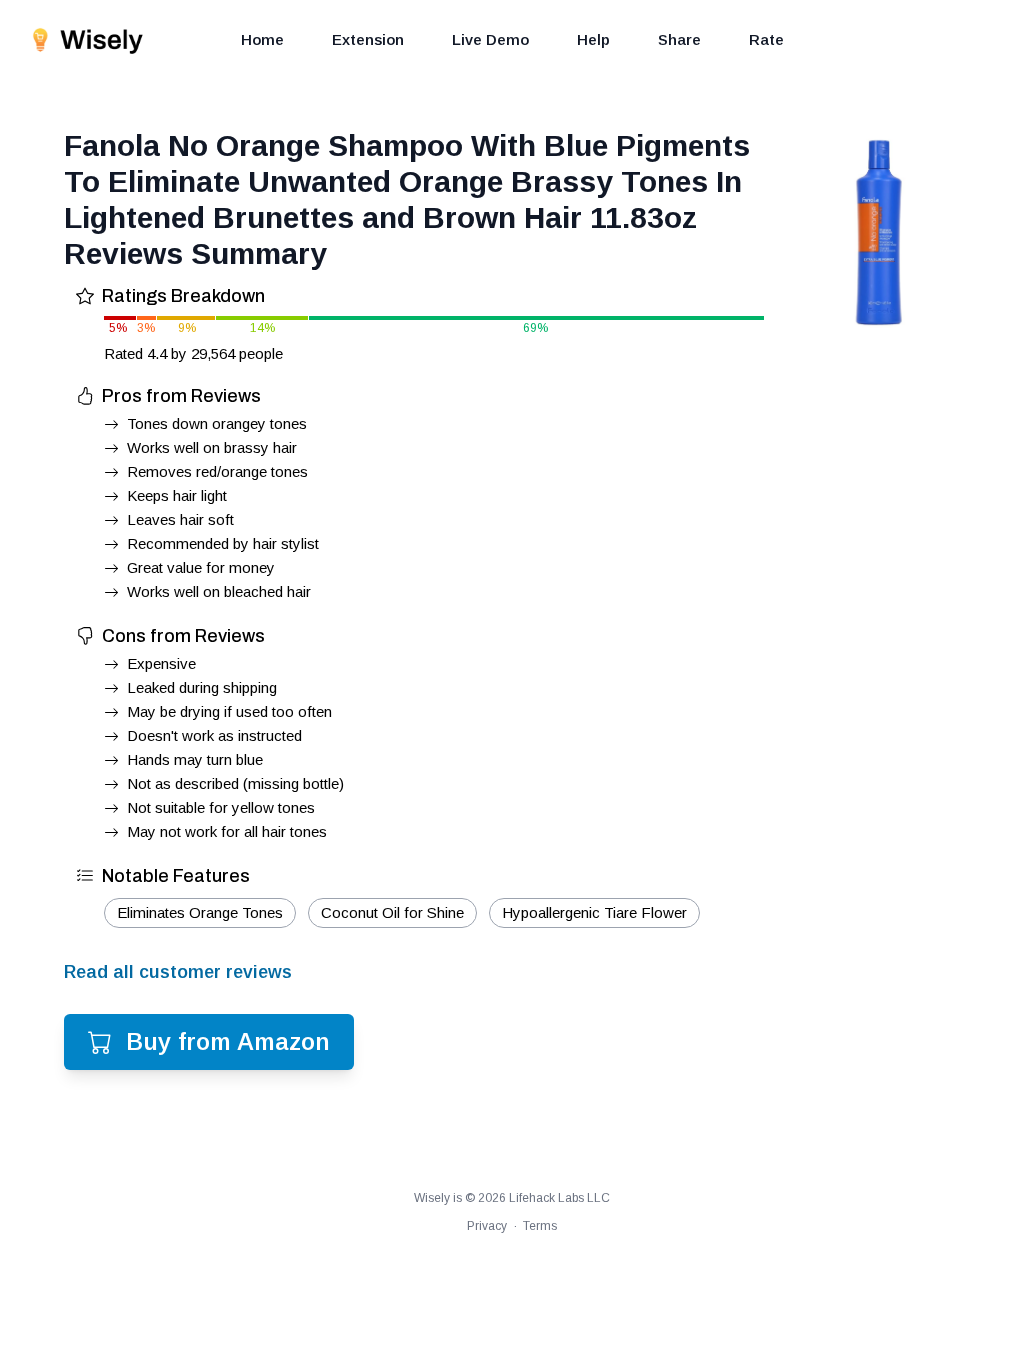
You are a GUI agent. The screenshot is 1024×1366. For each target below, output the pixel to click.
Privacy (487, 1226)
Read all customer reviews (178, 972)
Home (262, 39)
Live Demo (490, 39)
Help (593, 39)
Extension (368, 39)
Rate (766, 39)
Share (679, 39)
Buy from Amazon (228, 1041)
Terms (540, 1226)
